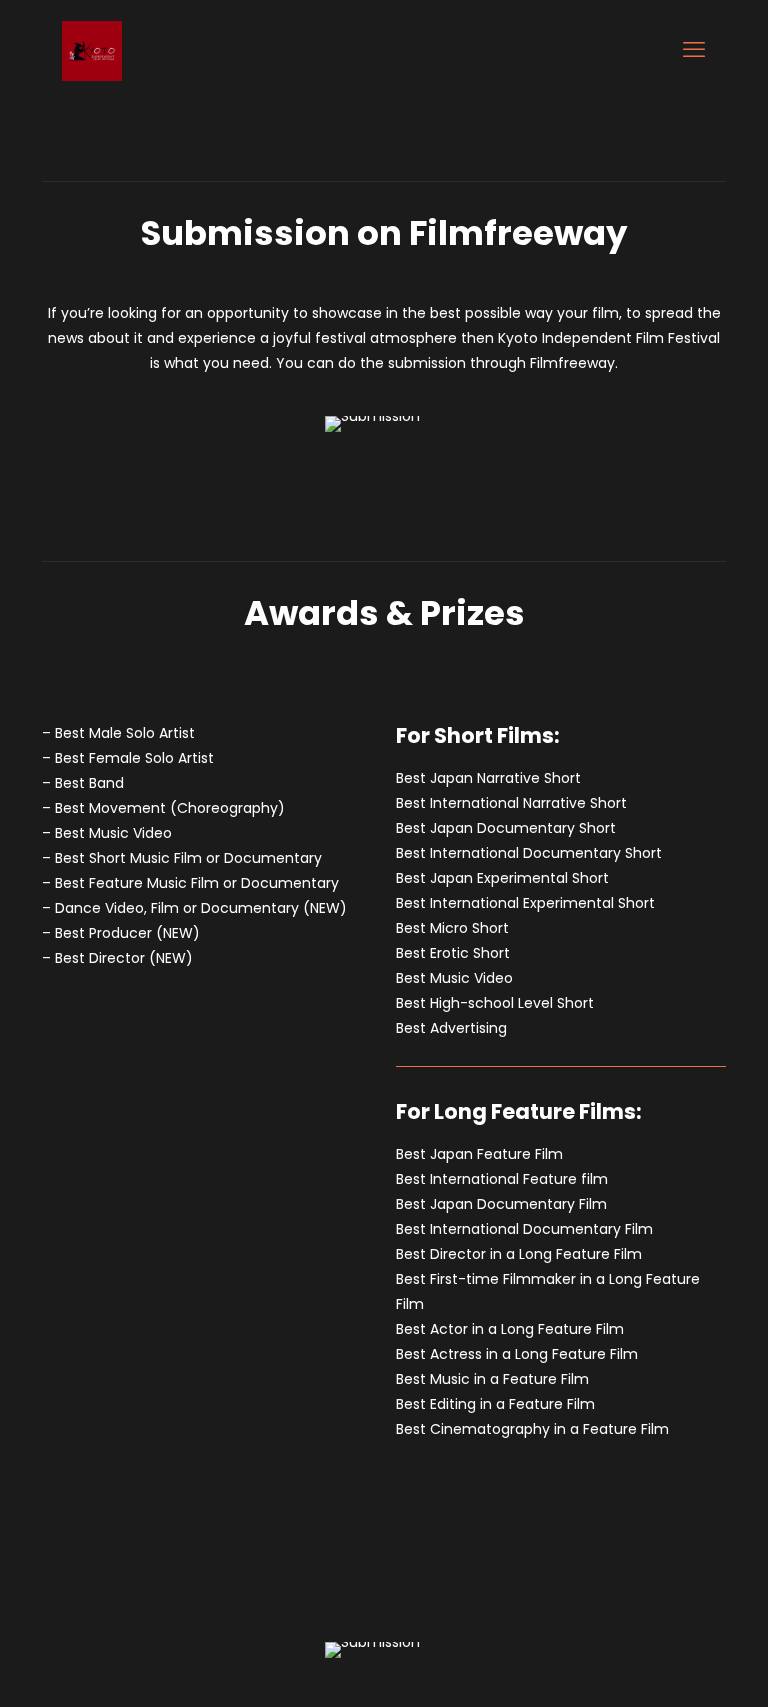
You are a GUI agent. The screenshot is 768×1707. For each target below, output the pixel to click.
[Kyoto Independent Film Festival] (92, 50)
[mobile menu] (694, 50)
